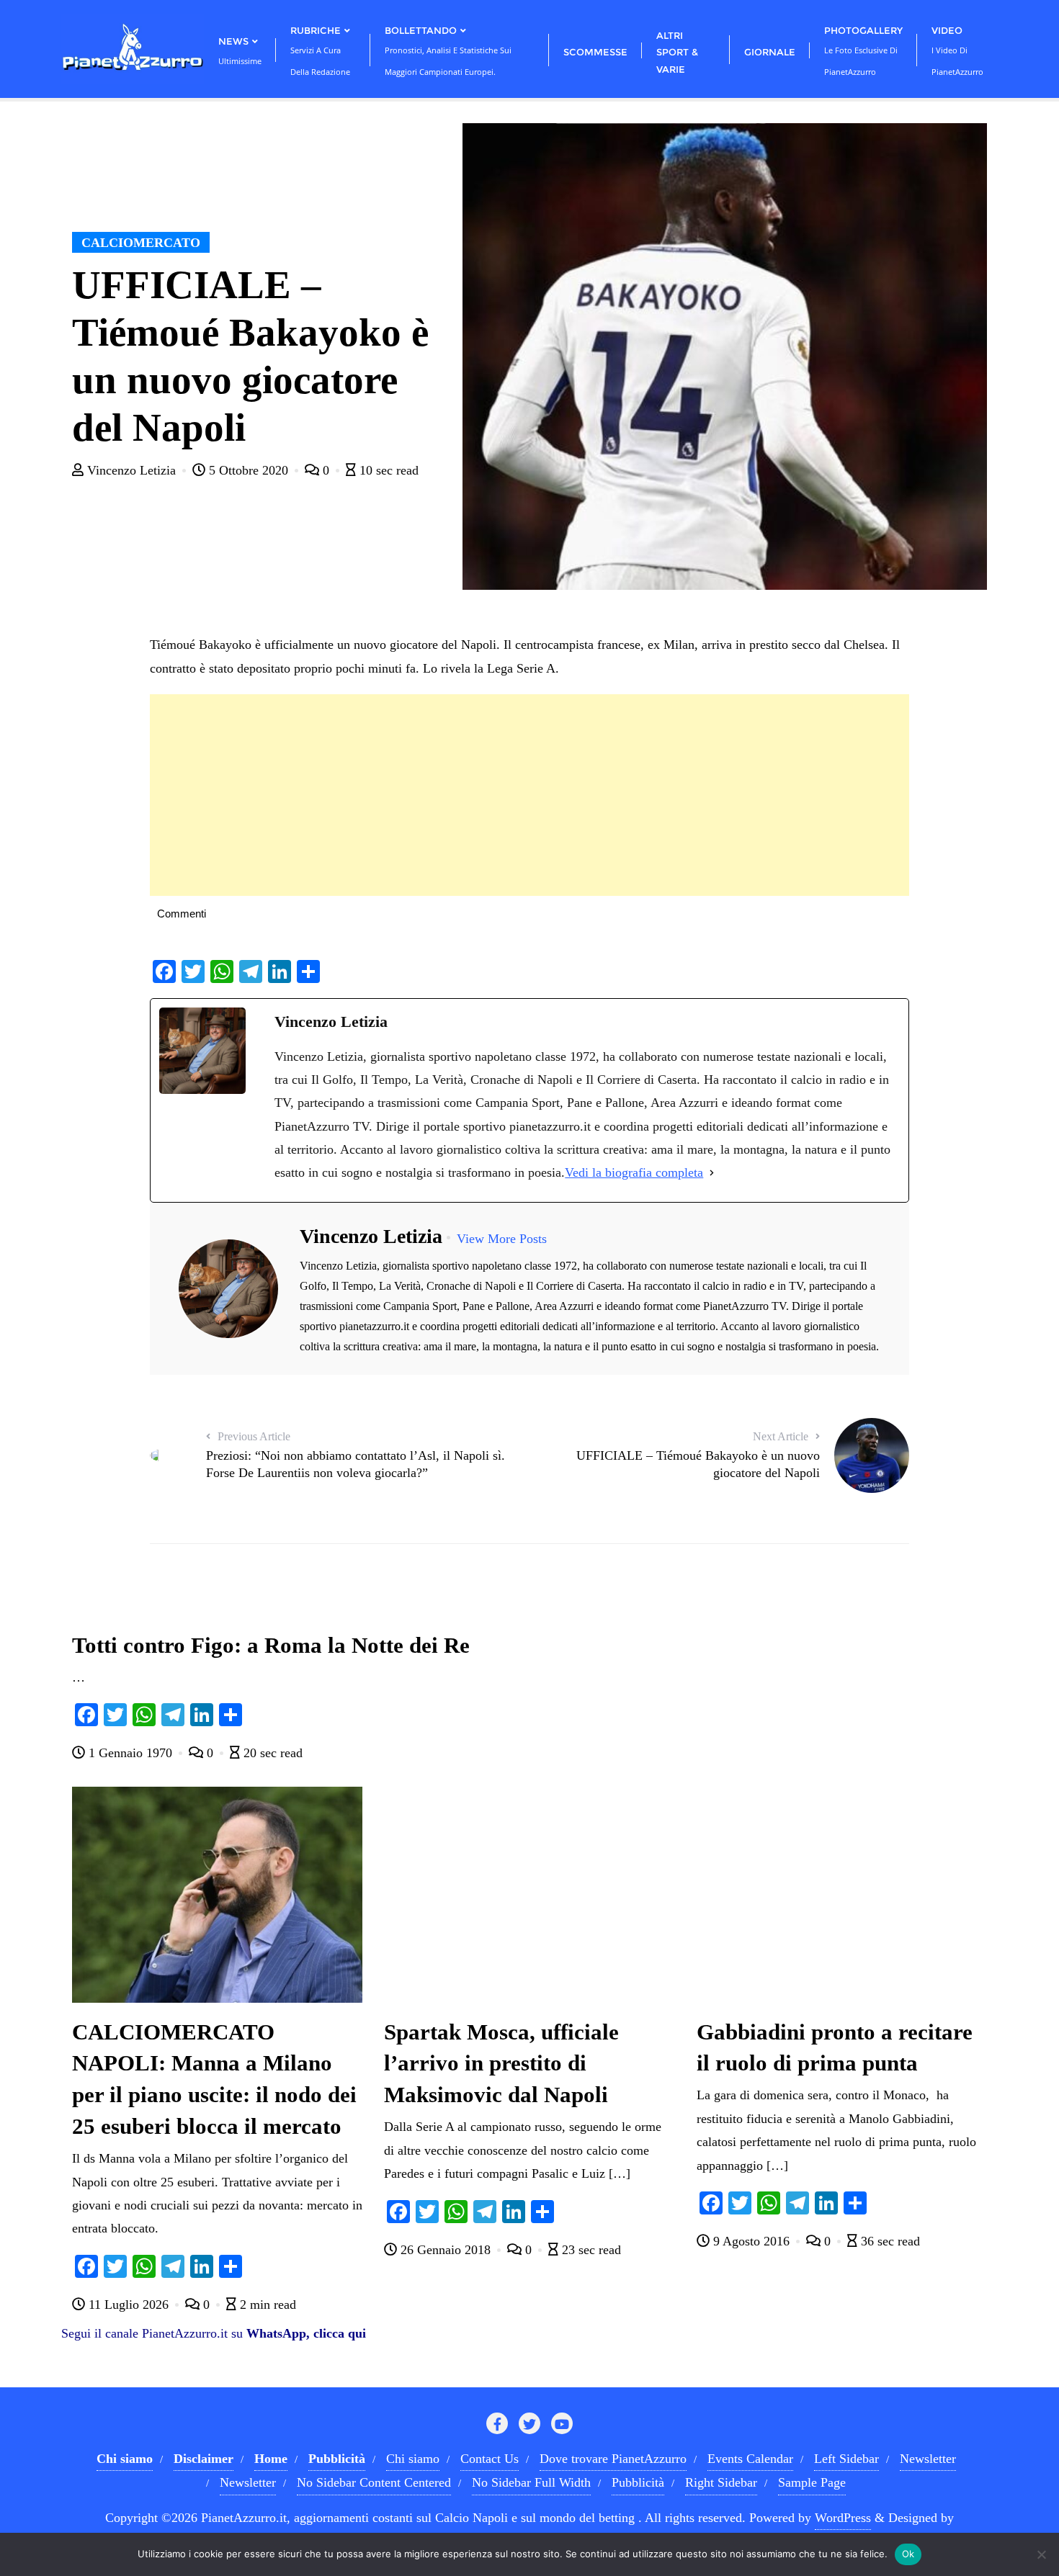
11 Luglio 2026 (129, 2305)
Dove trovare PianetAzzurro (613, 2459)
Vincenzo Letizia (131, 470)
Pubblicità (638, 2482)
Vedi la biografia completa (634, 1172)
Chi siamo (413, 2459)
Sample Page (812, 2482)
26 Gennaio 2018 (446, 2250)
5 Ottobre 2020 (249, 470)
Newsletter (928, 2459)
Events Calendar (750, 2459)
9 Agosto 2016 (751, 2241)
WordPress (843, 2518)
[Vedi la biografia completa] (712, 1172)
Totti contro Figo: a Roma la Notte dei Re (271, 1646)
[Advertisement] (529, 795)
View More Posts (502, 1239)
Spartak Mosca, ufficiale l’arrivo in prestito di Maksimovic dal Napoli (501, 2064)
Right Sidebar (721, 2482)
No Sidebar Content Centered (374, 2482)
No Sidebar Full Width (531, 2482)
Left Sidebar (846, 2459)
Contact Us (490, 2459)
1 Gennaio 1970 (130, 1753)
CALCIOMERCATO (141, 243)
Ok (908, 2554)
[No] (1041, 2554)
